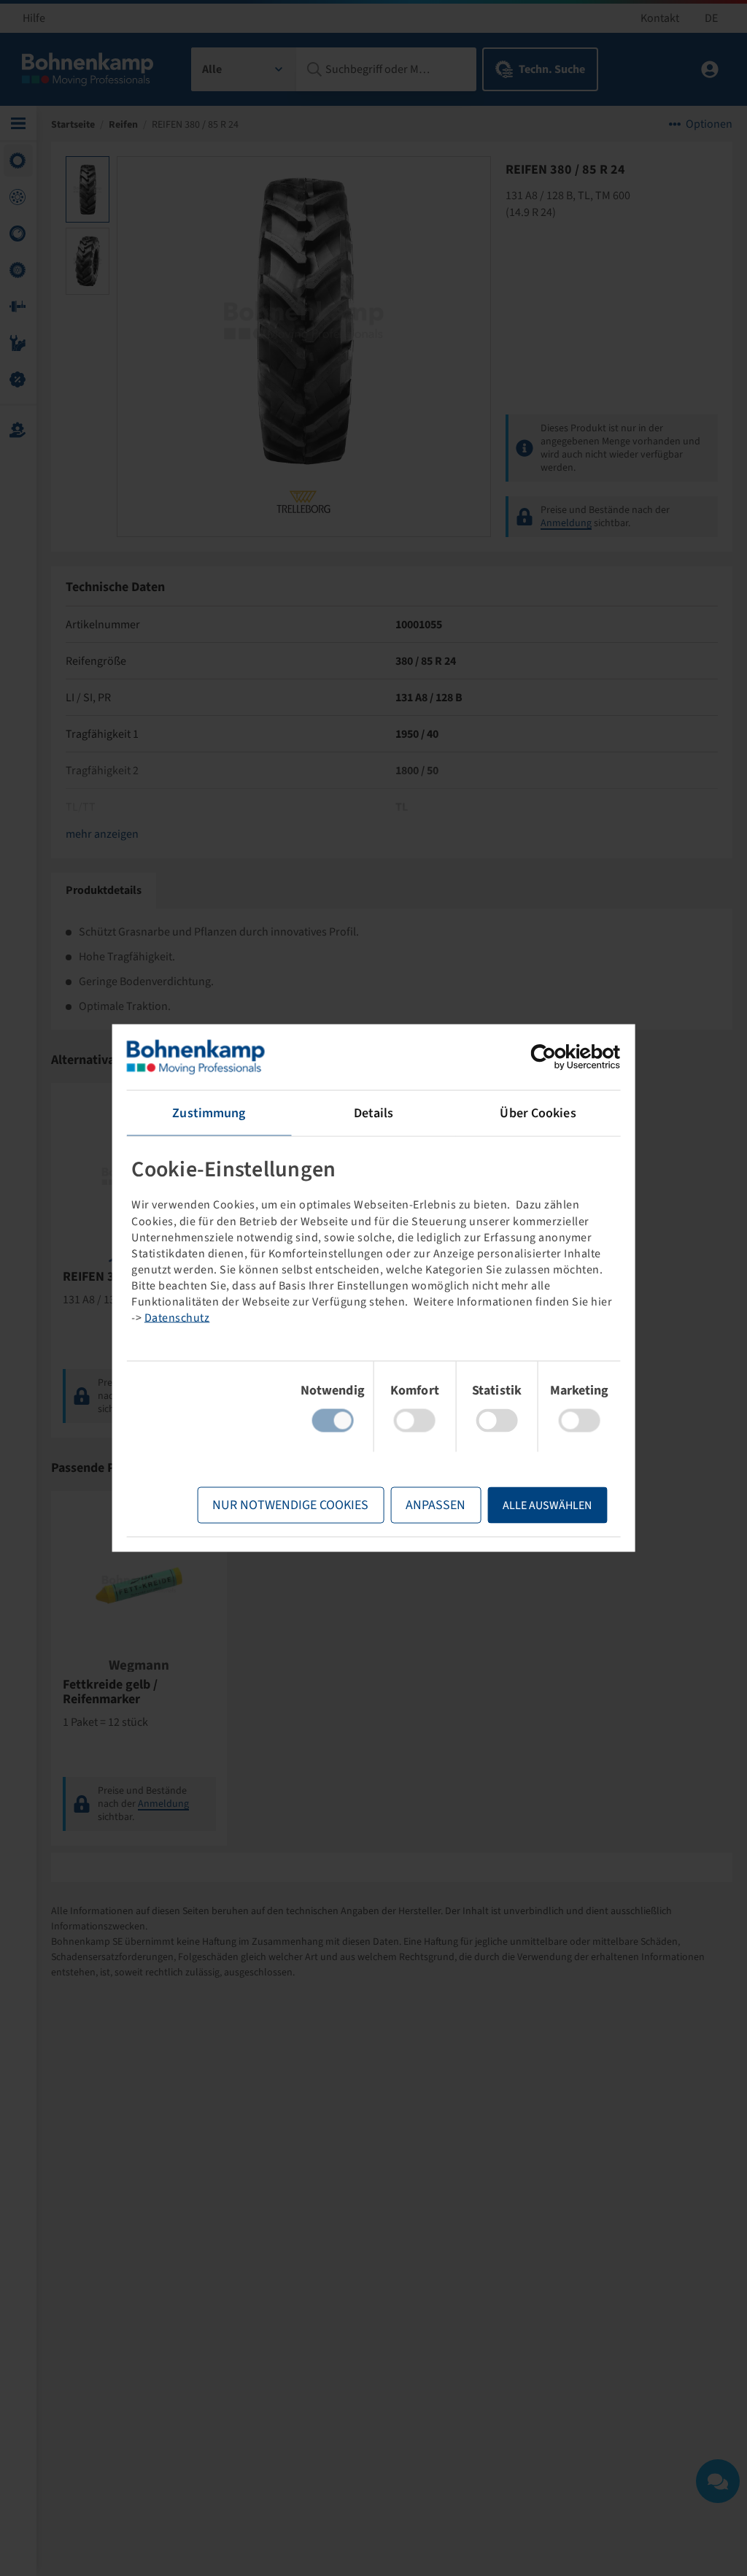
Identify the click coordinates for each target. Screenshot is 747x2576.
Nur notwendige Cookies (290, 1505)
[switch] (415, 1421)
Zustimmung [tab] (209, 1113)
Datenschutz (177, 1317)
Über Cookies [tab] (538, 1113)
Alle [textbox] (212, 69)
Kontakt (660, 18)
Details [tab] (374, 1113)
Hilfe (34, 18)
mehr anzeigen (102, 834)
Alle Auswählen (547, 1505)
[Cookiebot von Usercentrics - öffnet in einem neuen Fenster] (556, 1057)
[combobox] (244, 69)
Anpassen (436, 1505)
